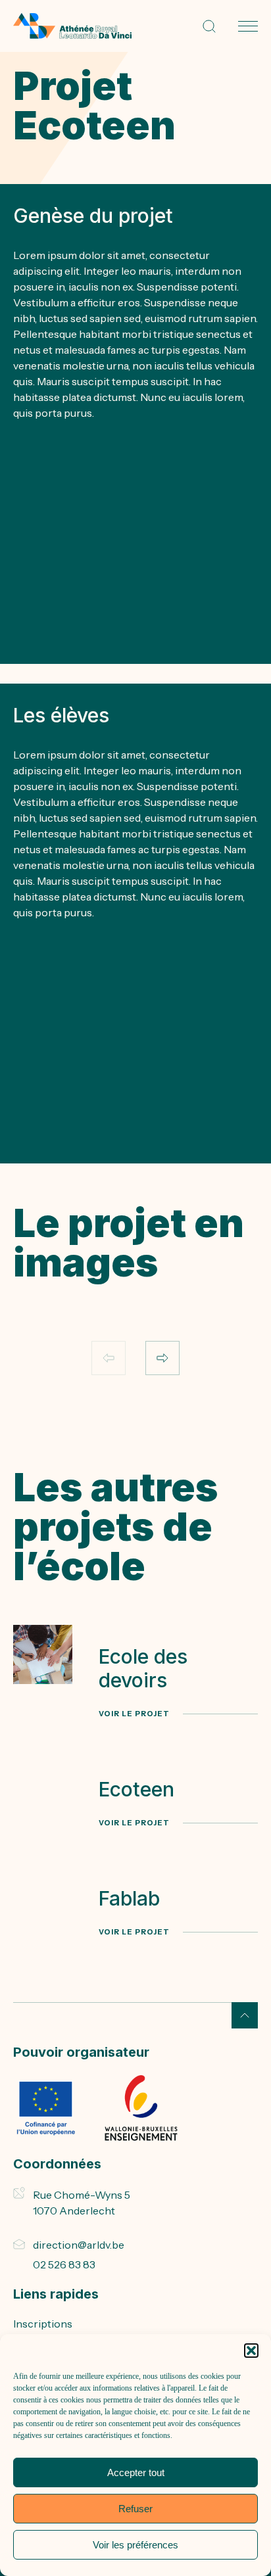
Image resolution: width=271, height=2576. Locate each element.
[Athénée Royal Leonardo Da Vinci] (72, 26)
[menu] (248, 26)
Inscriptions (43, 2324)
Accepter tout (136, 2472)
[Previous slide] (109, 1358)
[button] (251, 2351)
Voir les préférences (135, 2545)
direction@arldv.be (79, 2245)
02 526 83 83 (64, 2264)
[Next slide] (162, 1358)
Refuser (135, 2509)
